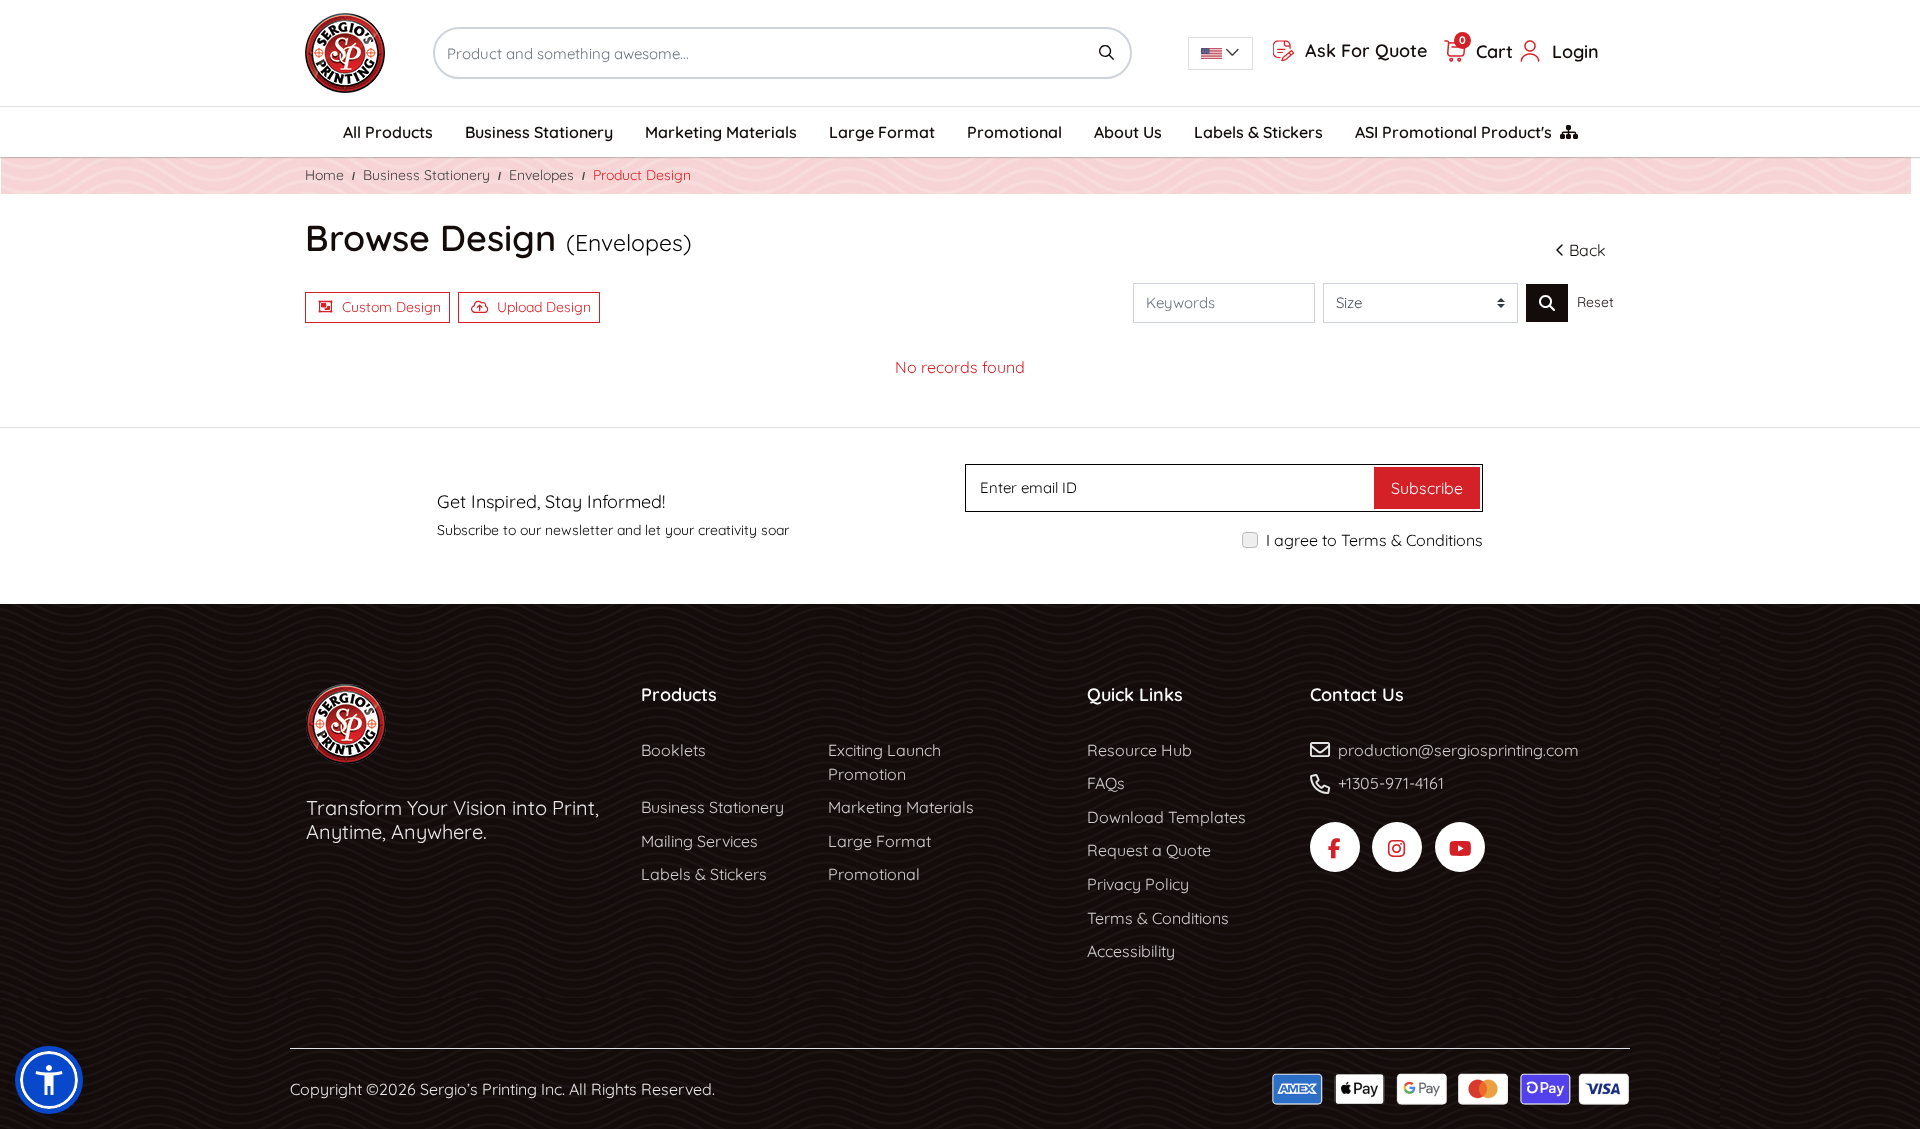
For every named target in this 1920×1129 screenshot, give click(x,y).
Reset (1595, 302)
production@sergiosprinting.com (1458, 750)
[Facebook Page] (1335, 847)
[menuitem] (388, 132)
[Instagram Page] (1397, 847)
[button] (49, 1080)
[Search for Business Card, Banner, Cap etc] (1547, 303)
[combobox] (1220, 53)
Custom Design (391, 307)
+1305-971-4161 (1391, 783)
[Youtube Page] (1460, 847)
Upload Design (544, 307)
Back (1587, 250)
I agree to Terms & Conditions (1374, 540)
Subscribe (1427, 488)
